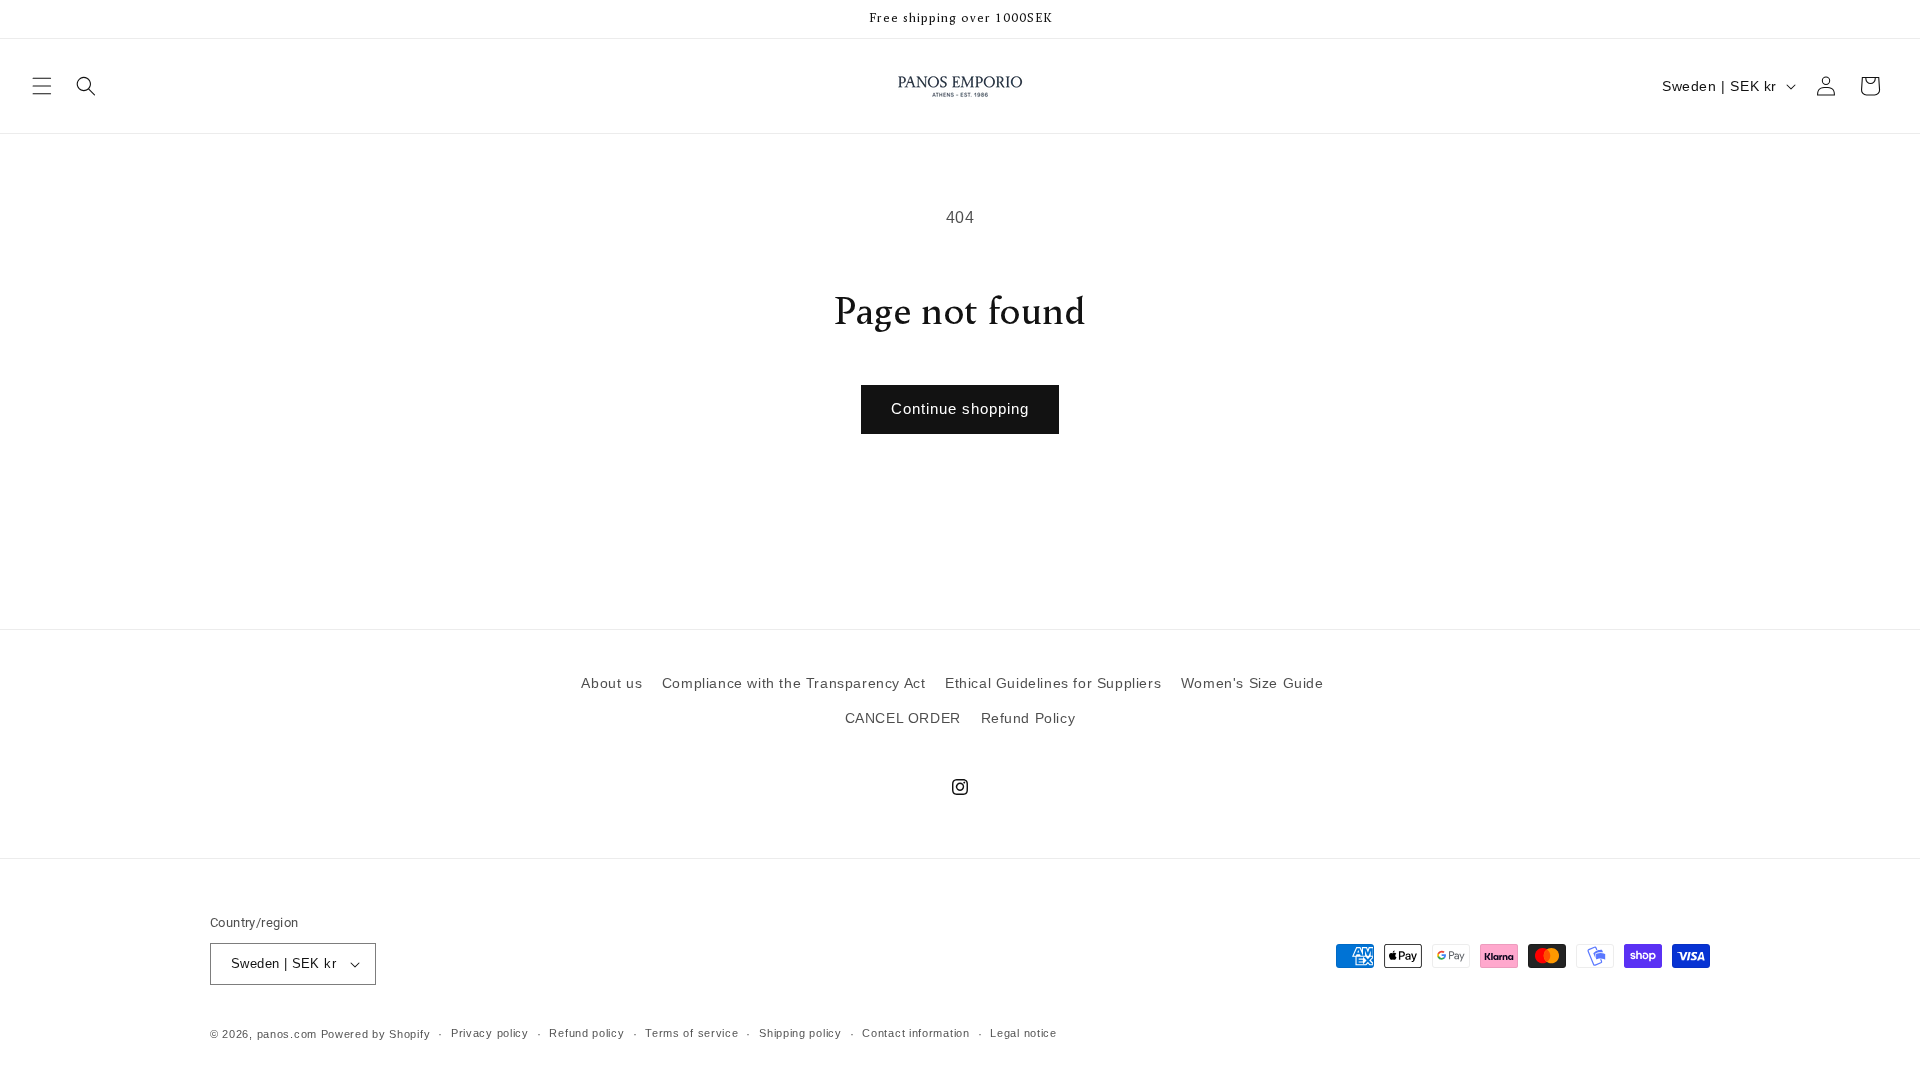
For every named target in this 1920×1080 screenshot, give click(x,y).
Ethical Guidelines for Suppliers (1053, 683)
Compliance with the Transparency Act (794, 683)
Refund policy (586, 1033)
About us (611, 683)
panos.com (287, 1034)
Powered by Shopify (376, 1034)
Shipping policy (800, 1033)
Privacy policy (490, 1033)
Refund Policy (1028, 718)
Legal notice (1023, 1033)
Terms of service (691, 1033)
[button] (42, 86)
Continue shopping (960, 408)
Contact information (915, 1033)
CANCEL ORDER (903, 718)
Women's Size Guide (1252, 683)
